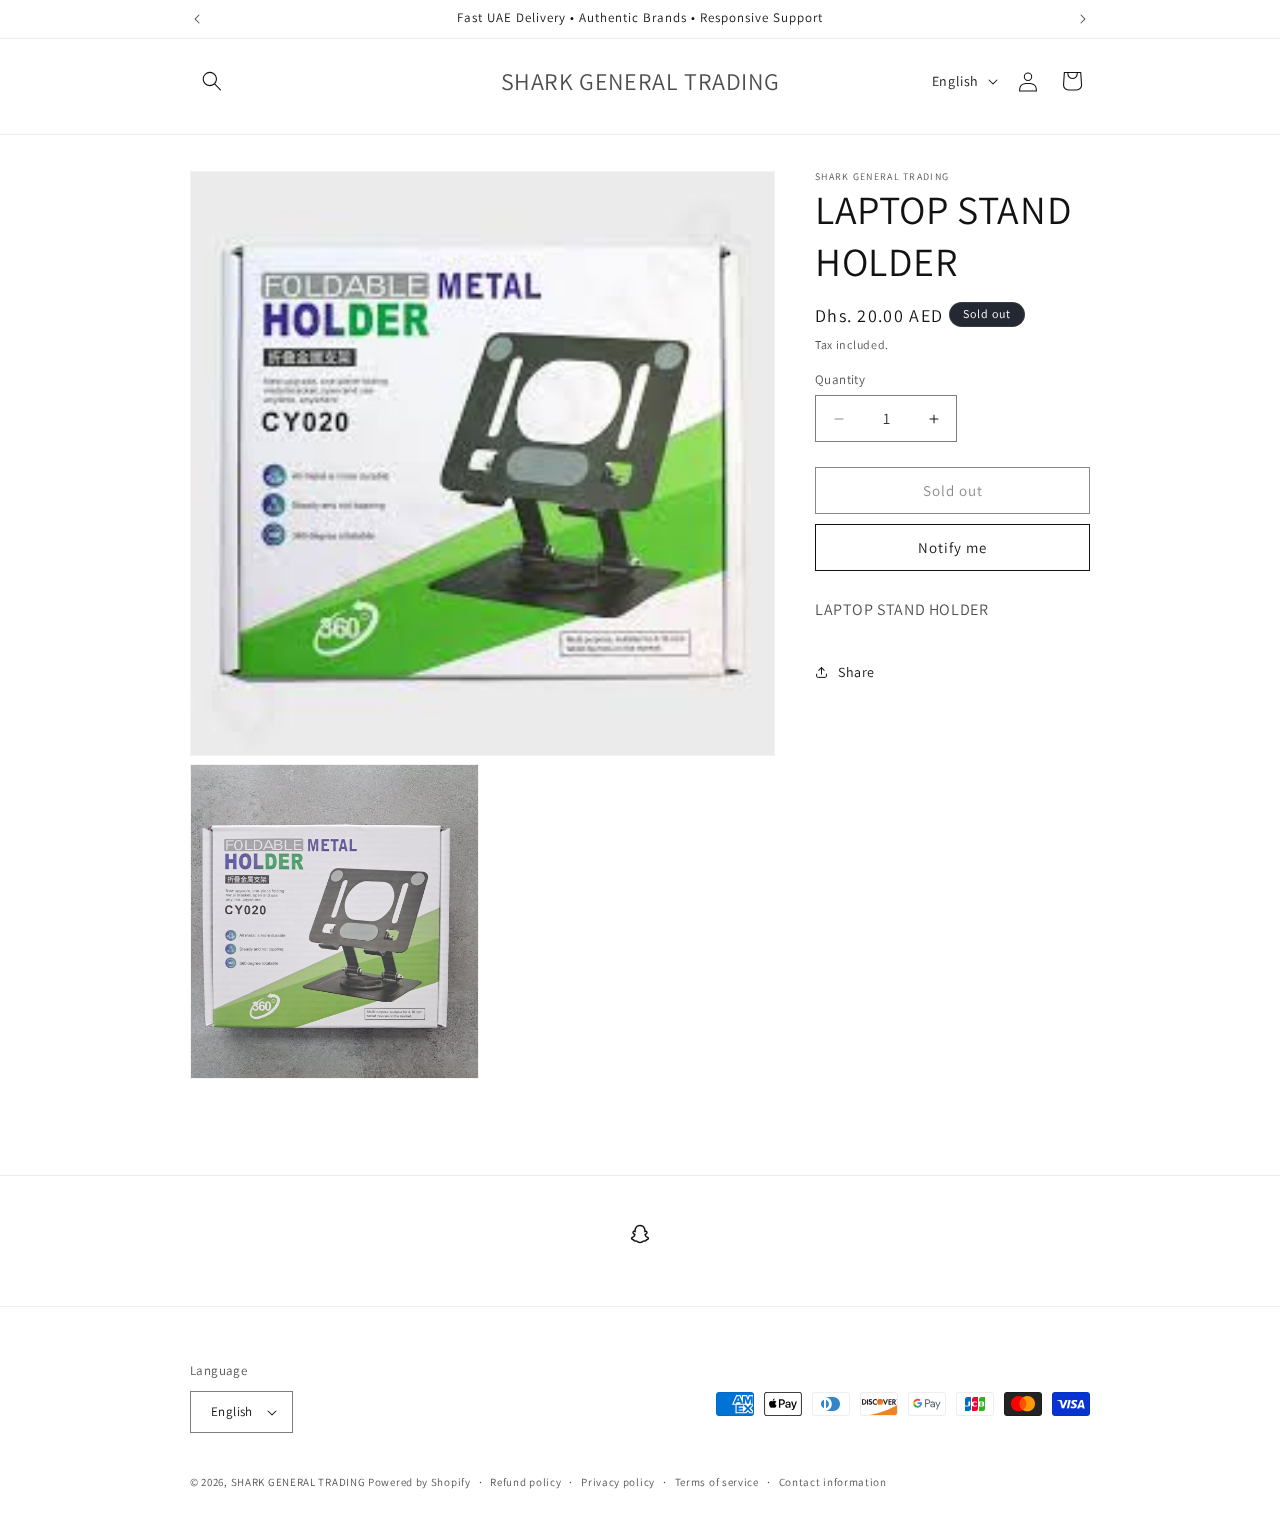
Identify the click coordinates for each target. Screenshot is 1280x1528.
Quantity (840, 379)
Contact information (833, 1482)
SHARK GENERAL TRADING (299, 1482)
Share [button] (856, 672)
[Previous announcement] (197, 19)
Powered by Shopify (419, 1482)
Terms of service (717, 1482)
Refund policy (525, 1482)
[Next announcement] (1083, 19)
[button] (212, 81)
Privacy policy (618, 1482)
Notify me (952, 547)
